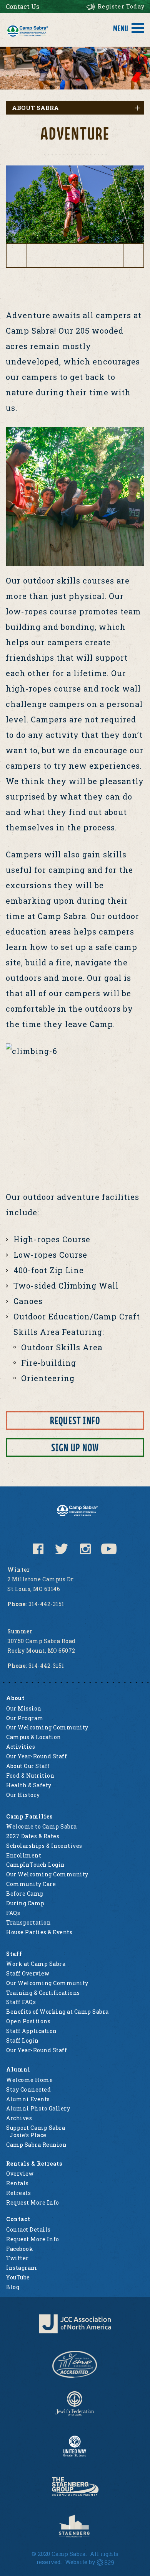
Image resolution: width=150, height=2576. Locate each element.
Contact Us (22, 6)
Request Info (75, 1421)
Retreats (18, 2193)
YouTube (18, 2277)
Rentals (17, 2183)
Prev (16, 248)
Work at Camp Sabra (36, 1964)
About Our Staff (28, 1766)
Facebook (20, 2249)
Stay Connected (28, 2089)
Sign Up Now (75, 1448)
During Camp (25, 1903)
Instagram (22, 2268)
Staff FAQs (21, 2002)
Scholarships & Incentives (44, 1846)
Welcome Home (29, 2080)
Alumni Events (28, 2099)
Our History (23, 1795)
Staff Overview (28, 1973)
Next (134, 248)
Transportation (28, 1922)
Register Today (121, 6)
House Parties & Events (39, 1932)
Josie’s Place (28, 2135)
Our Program (25, 1718)
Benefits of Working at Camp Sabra (57, 2012)
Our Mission (24, 1708)
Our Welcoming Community (47, 1727)
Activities (21, 1747)
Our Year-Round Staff (37, 1756)
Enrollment (24, 1855)
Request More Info (33, 2202)
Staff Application (32, 2031)
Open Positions (28, 2021)
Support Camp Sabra (36, 2128)
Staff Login (22, 2040)
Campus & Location (34, 1737)
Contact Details (28, 2229)
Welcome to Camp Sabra (42, 1826)
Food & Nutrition (30, 1776)
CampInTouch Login (36, 1865)
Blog (13, 2287)
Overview (20, 2174)
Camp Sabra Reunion (36, 2145)
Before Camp (25, 1894)
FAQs (13, 1913)
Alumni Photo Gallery (38, 2108)
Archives (19, 2118)
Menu (121, 29)
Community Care (31, 1884)
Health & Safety (29, 1785)
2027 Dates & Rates (33, 1836)
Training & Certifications (43, 1993)
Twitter (17, 2258)
